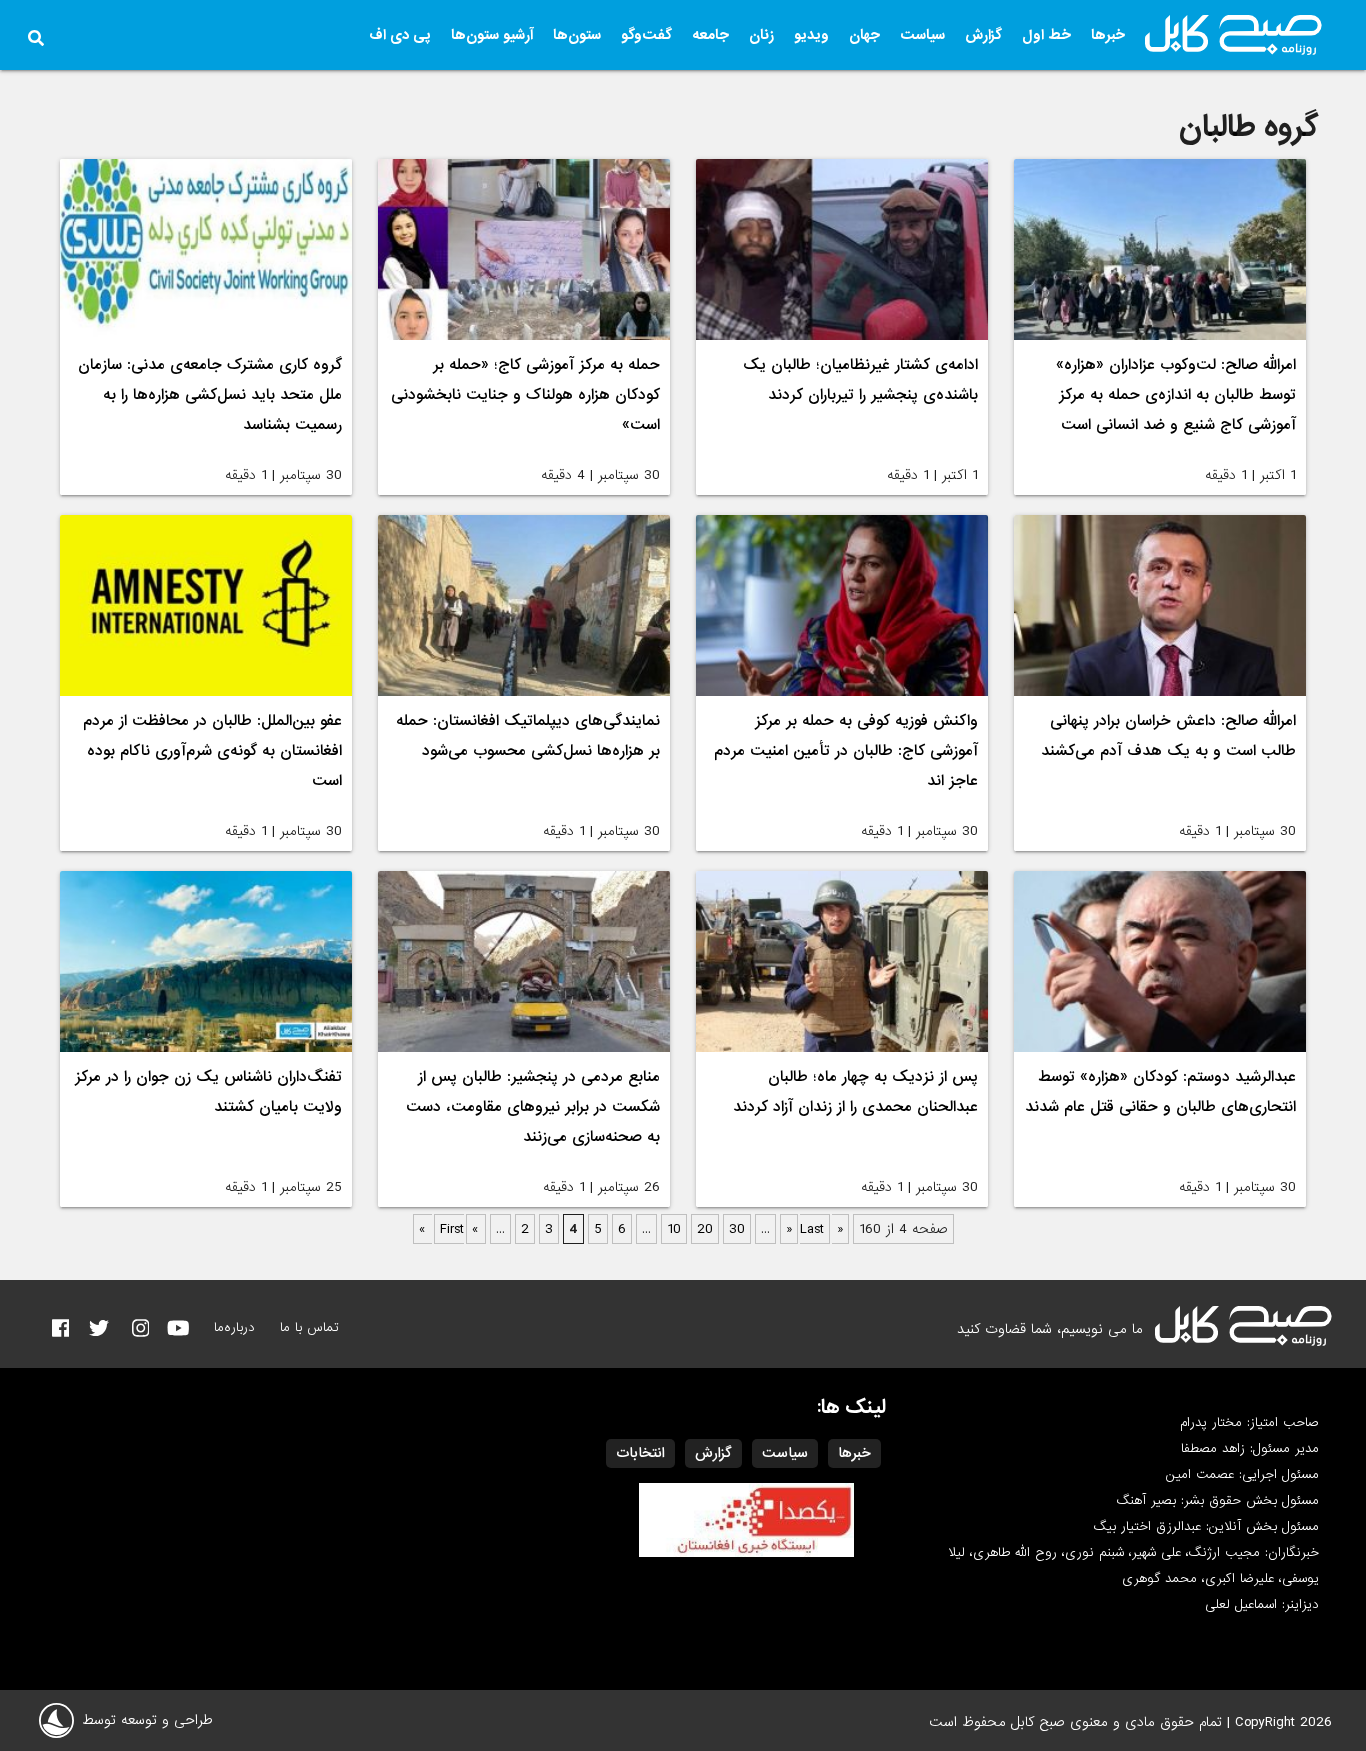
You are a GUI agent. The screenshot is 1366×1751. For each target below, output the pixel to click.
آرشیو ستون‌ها (492, 35)
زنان (761, 35)
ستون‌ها (577, 35)
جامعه (710, 35)
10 (674, 1229)
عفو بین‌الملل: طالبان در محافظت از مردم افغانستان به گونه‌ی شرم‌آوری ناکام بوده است (212, 751)
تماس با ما (309, 1327)
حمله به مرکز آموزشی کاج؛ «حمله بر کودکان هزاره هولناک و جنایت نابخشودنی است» (525, 395)
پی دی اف (400, 35)
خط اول (1046, 35)
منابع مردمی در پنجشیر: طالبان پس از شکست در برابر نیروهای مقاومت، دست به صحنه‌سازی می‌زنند (533, 1107)
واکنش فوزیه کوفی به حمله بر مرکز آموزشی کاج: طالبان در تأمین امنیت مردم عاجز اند (846, 751)
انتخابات (640, 1453)
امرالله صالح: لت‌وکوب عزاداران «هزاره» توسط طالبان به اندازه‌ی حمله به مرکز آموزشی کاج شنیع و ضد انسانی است (1176, 395)
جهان (864, 35)
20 (705, 1229)
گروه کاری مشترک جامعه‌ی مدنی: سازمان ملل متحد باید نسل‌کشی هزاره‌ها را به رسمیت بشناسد (210, 395)
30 (737, 1229)
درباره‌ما (234, 1327)
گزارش (983, 35)
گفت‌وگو (646, 35)
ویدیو (811, 35)
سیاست (922, 35)
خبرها (1108, 35)
